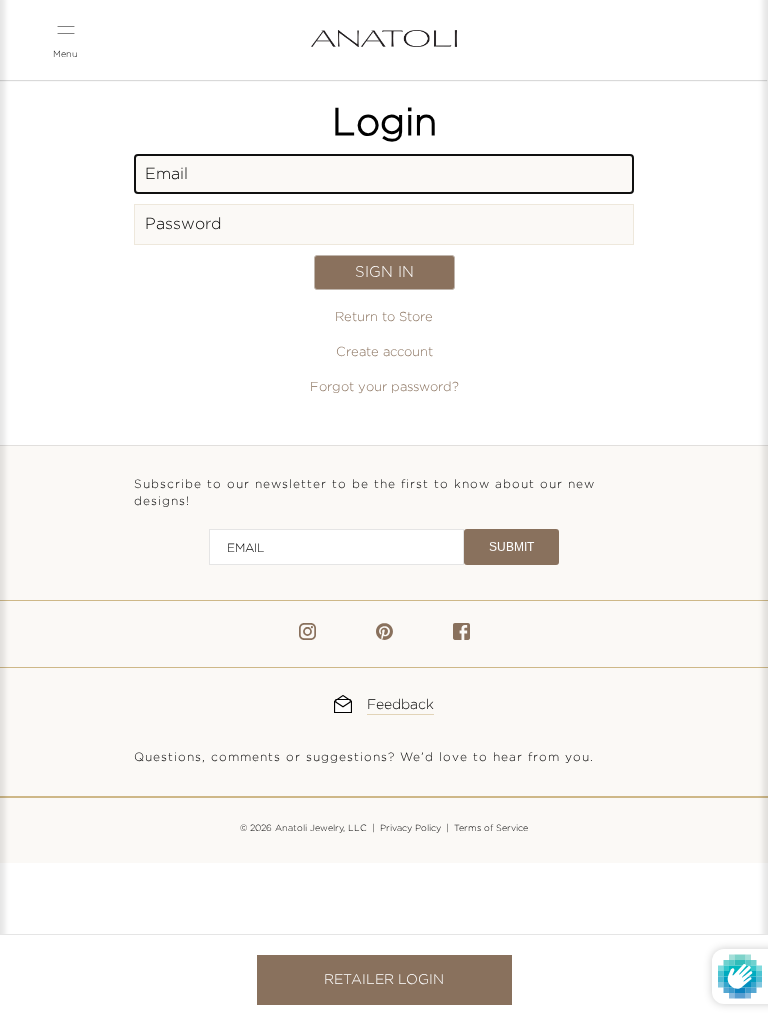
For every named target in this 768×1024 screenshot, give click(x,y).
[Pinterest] (384, 635)
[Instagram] (307, 635)
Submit (511, 547)
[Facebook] (461, 635)
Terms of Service (491, 828)
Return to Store (384, 317)
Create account (384, 352)
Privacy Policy (410, 828)
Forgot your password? (384, 387)
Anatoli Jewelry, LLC (321, 828)
